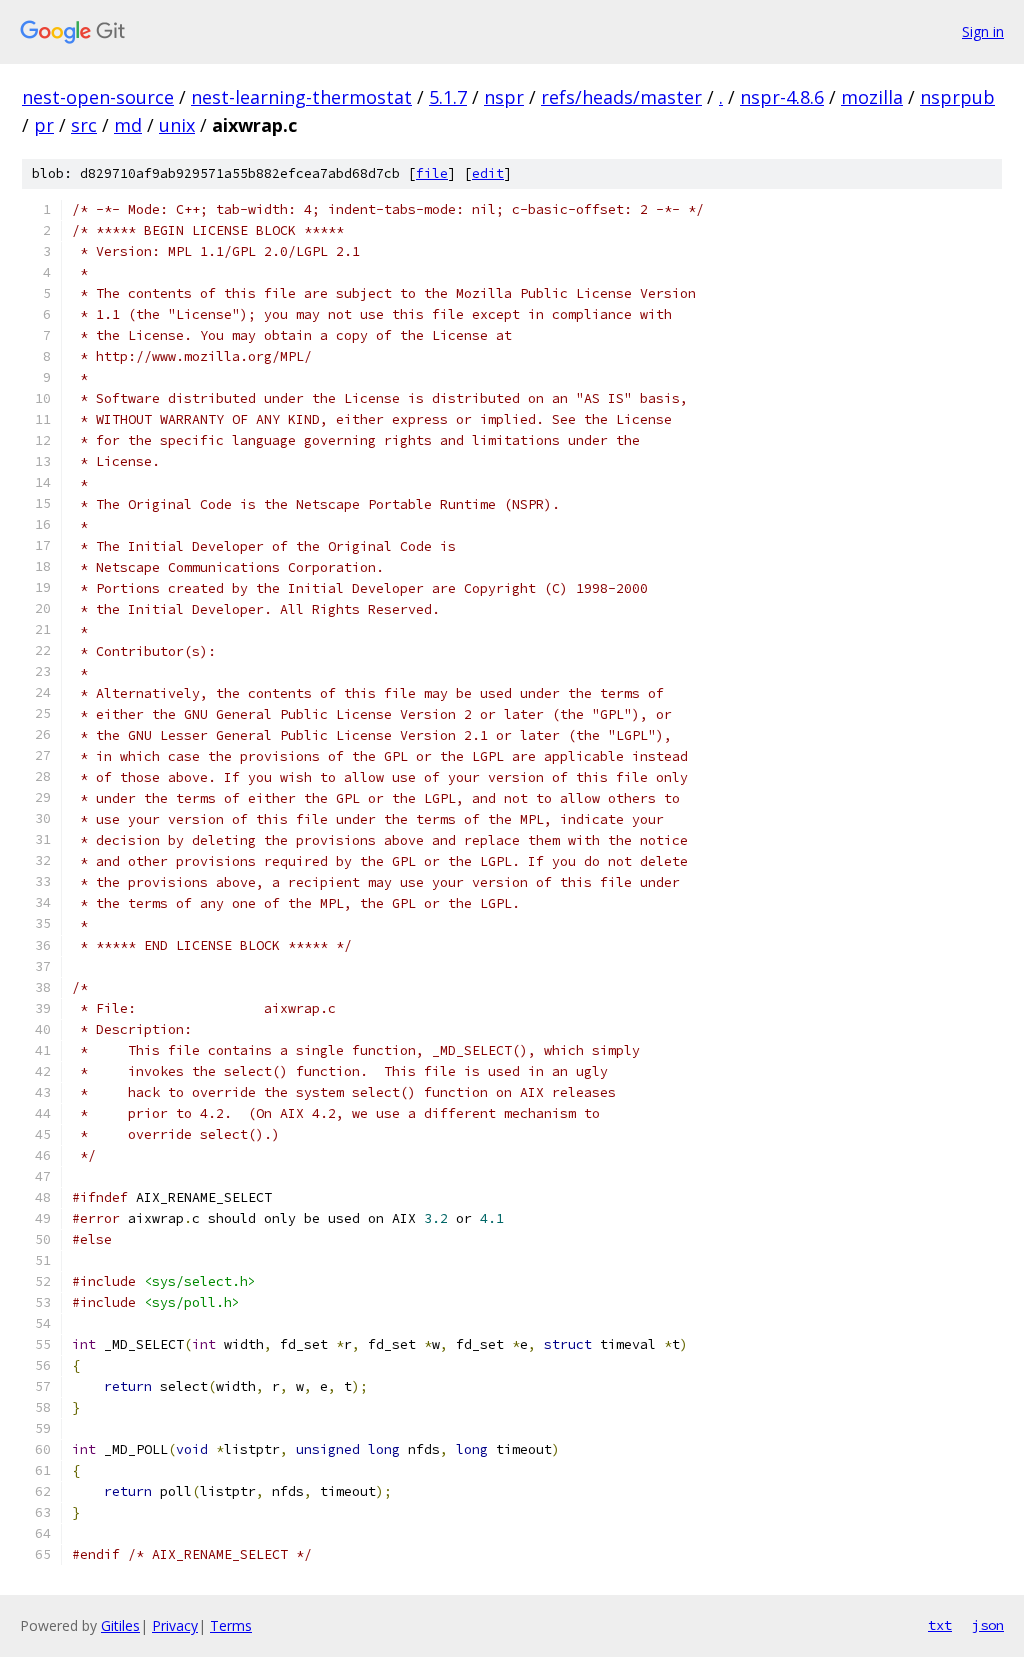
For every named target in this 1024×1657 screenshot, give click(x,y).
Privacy (175, 1625)
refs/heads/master (621, 97)
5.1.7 (448, 97)
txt (940, 1625)
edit (488, 173)
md (128, 125)
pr (44, 125)
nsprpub (957, 97)
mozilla (872, 97)
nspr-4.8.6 (782, 97)
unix (177, 125)
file (432, 173)
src (84, 125)
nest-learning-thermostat (301, 97)
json (988, 1625)
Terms (231, 1625)
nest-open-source (98, 97)
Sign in (983, 31)
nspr (504, 97)
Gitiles (120, 1625)
